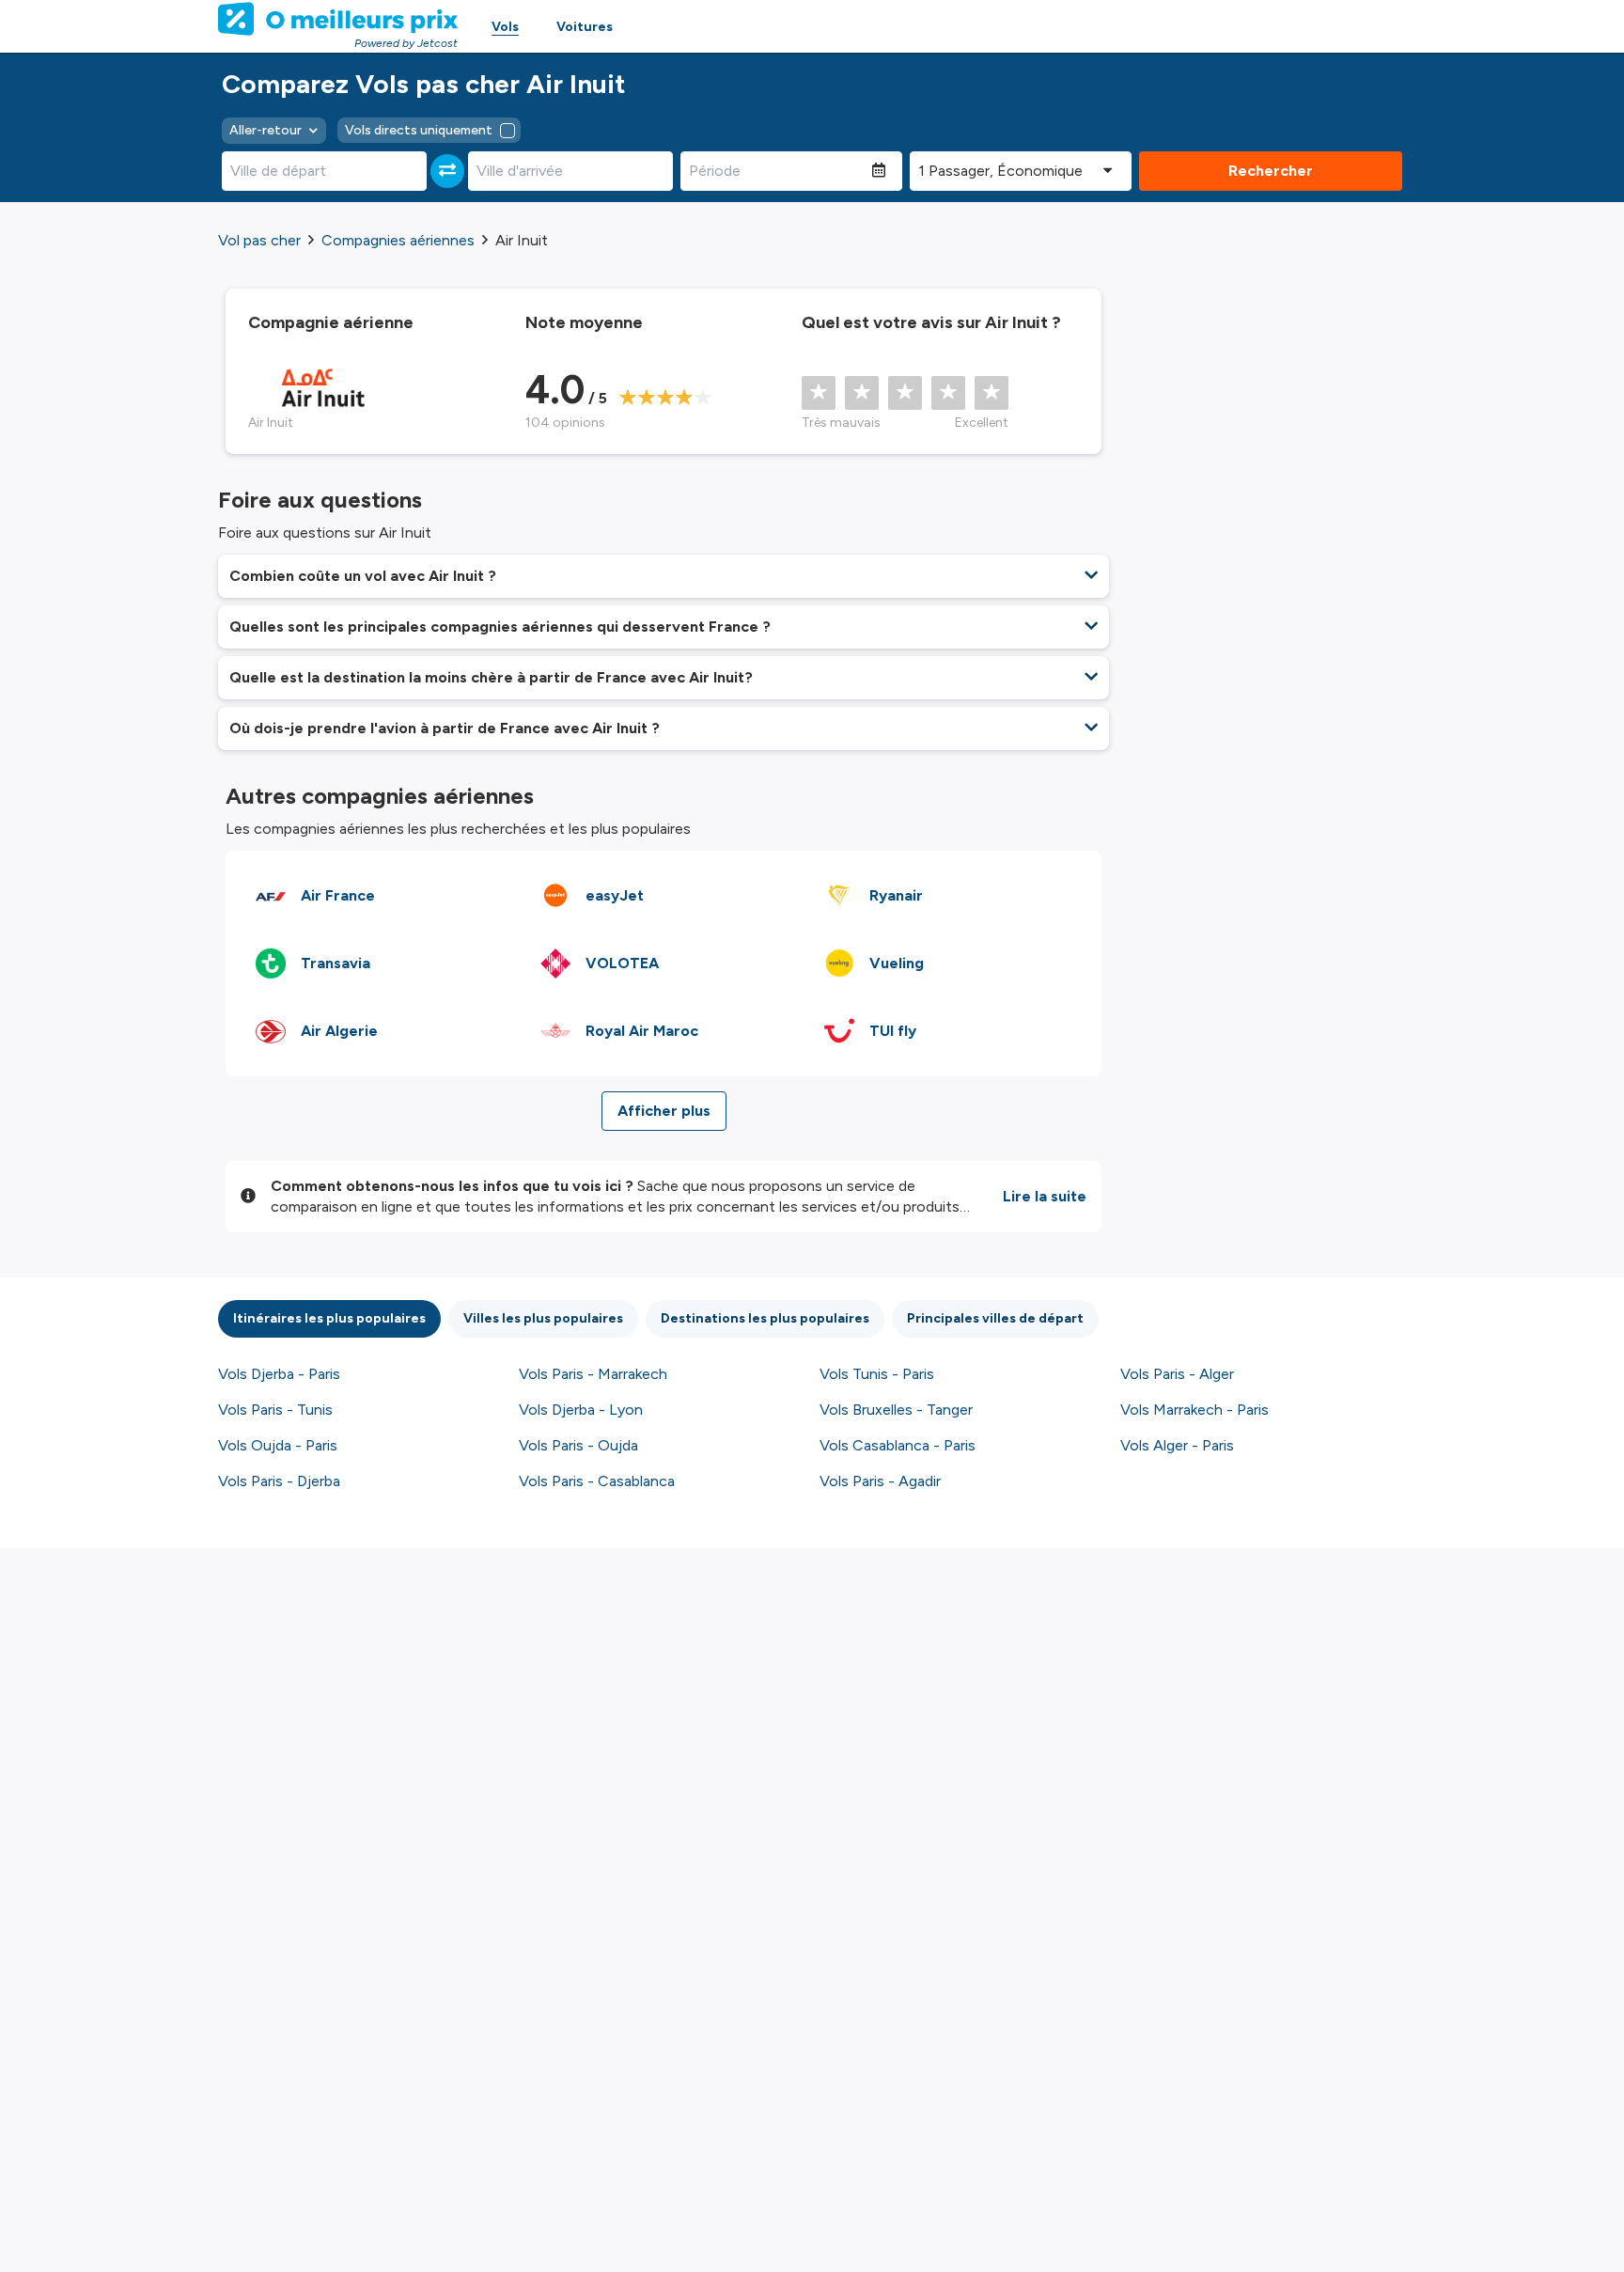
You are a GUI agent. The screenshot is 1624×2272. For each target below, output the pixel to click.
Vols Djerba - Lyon (581, 1410)
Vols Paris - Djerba (279, 1481)
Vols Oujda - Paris (278, 1445)
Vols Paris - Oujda (578, 1445)
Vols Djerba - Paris (279, 1374)
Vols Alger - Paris (1177, 1445)
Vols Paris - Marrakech (593, 1374)
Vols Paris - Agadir (880, 1481)
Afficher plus (664, 1111)
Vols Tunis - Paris (877, 1374)
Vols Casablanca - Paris (898, 1445)
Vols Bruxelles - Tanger (896, 1410)
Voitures (585, 27)
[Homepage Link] (338, 19)
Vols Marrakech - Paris (1195, 1410)
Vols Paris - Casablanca (597, 1481)
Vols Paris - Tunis (275, 1410)
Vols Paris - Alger (1177, 1374)
